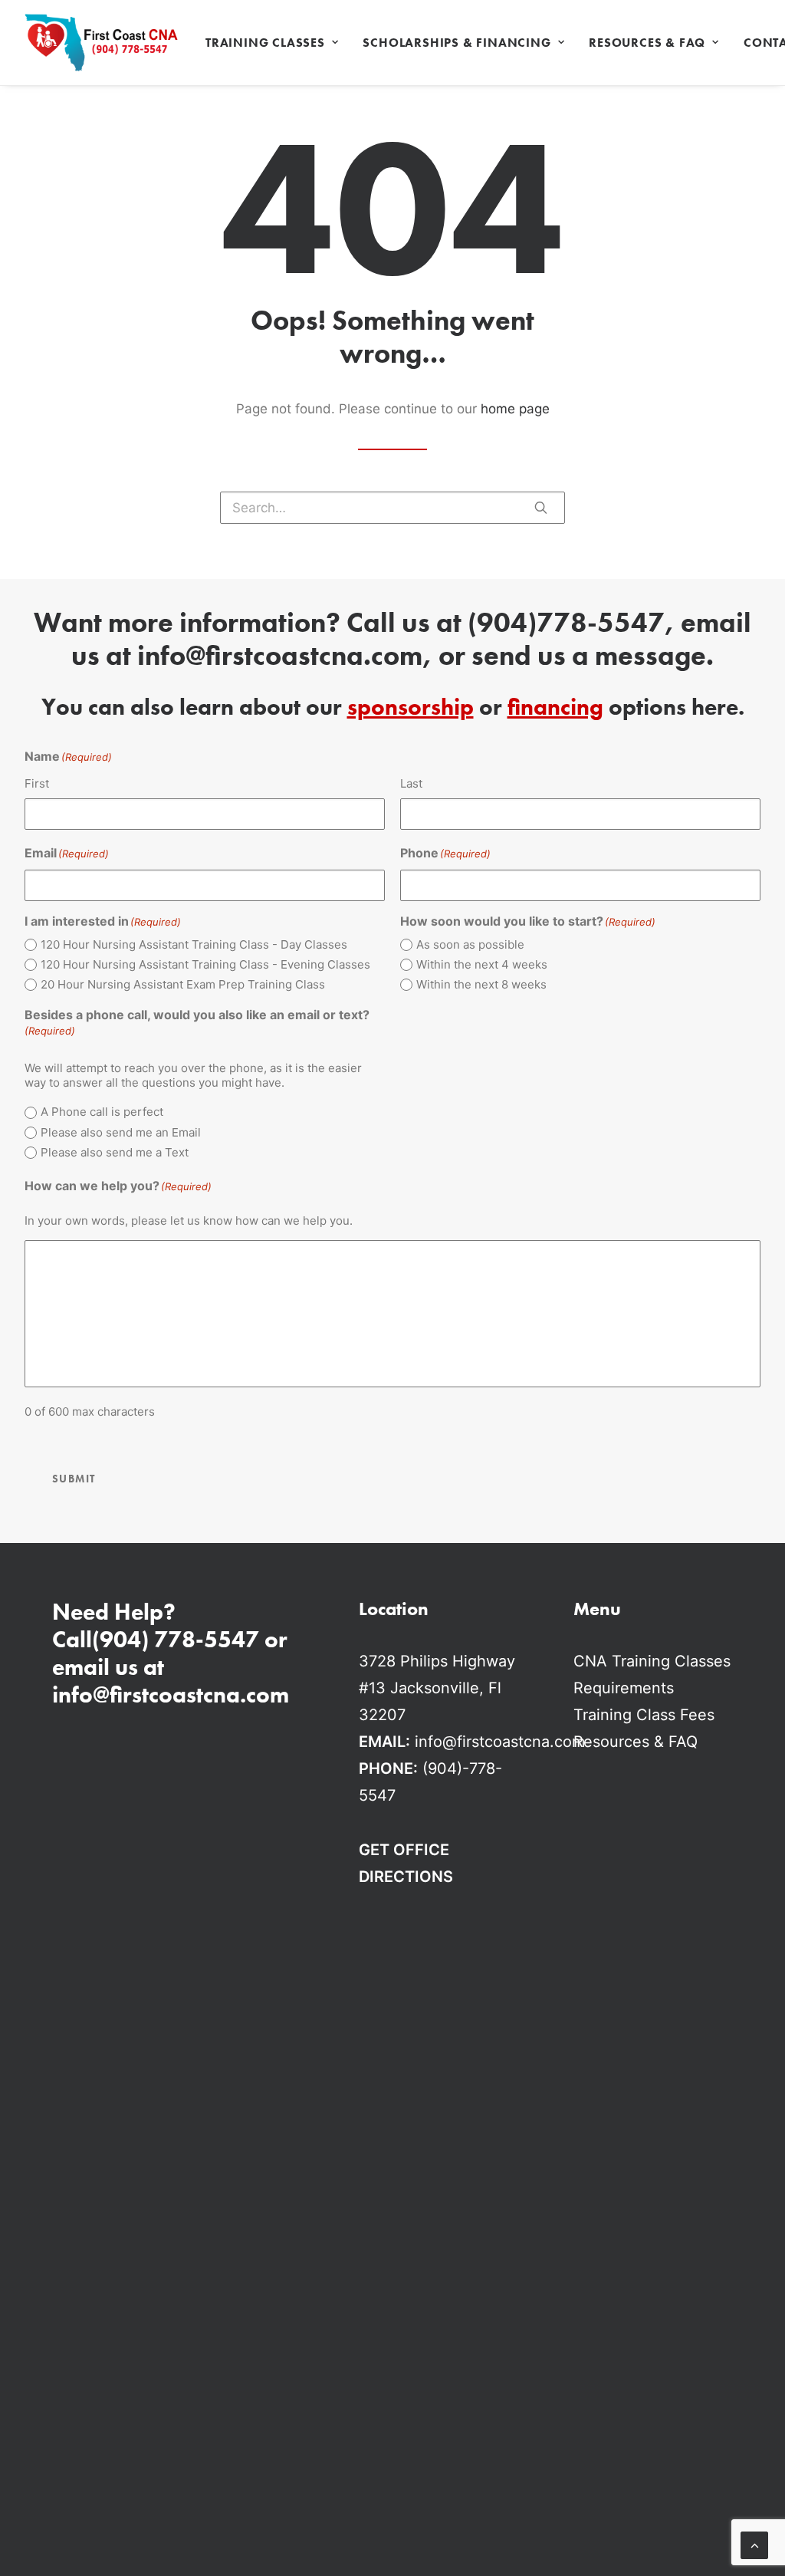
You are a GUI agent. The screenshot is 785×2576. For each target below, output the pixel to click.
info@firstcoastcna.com (280, 656)
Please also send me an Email (121, 1132)
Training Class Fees (644, 1715)
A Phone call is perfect (102, 1112)
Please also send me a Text (115, 1152)
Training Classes (265, 43)
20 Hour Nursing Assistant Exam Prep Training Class (183, 984)
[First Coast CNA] (101, 43)
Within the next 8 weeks (481, 984)
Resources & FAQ (647, 43)
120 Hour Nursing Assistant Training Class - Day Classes (194, 944)
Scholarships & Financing (457, 43)
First (37, 783)
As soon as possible (470, 944)
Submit (74, 1479)
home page (515, 409)
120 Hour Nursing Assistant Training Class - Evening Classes (205, 964)
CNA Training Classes (652, 1661)
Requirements (624, 1688)
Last (411, 783)
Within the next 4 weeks (482, 964)
